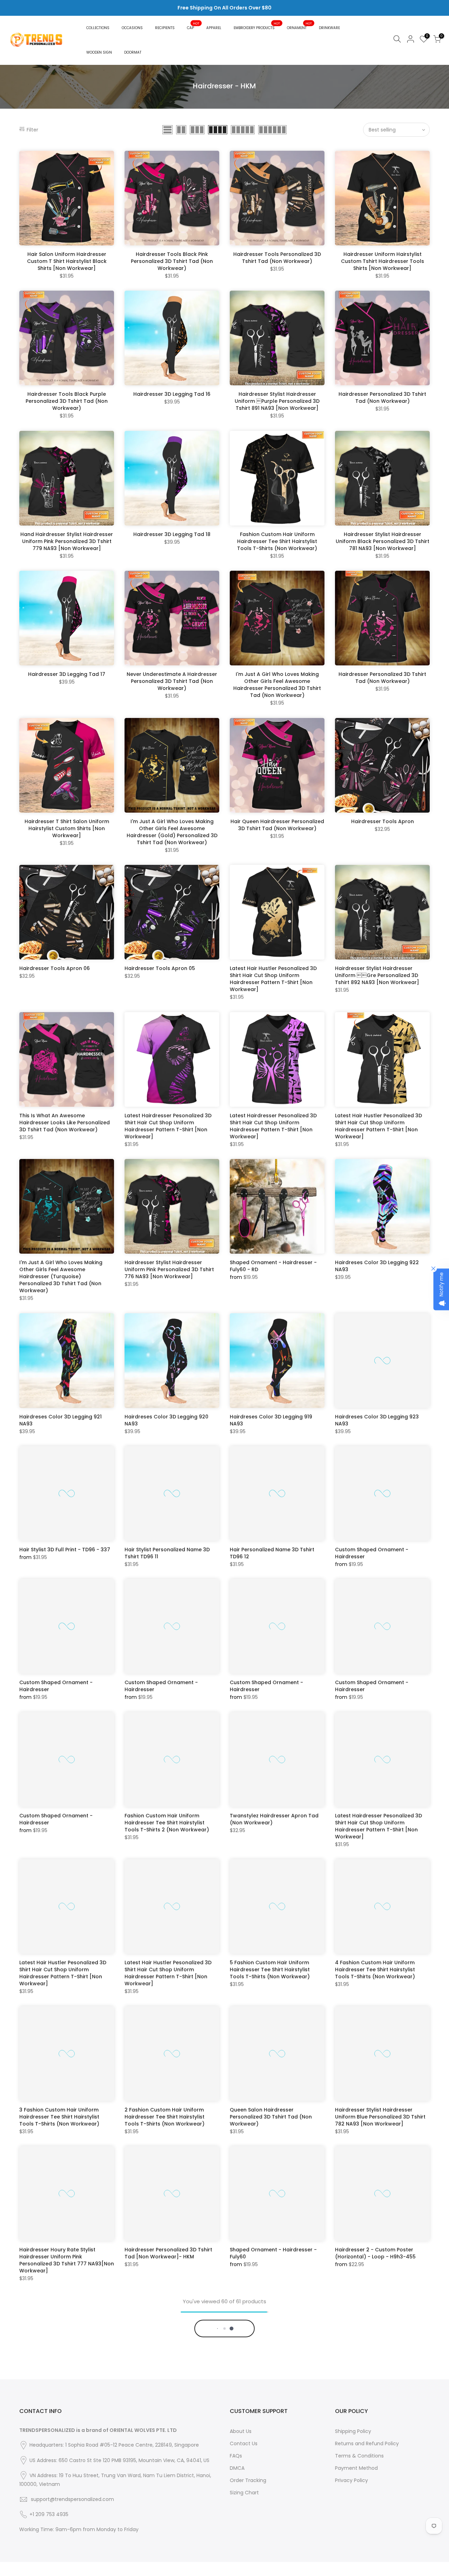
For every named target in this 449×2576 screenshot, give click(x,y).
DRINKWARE (329, 28)
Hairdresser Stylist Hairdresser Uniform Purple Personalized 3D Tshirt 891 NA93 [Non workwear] (277, 401)
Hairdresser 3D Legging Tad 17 (67, 674)
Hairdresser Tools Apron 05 (160, 968)
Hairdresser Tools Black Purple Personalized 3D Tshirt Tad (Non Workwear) (67, 401)
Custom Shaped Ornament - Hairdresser (372, 1553)
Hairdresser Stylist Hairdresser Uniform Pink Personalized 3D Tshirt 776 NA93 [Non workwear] (169, 1269)
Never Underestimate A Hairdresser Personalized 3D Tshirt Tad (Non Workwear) (172, 681)
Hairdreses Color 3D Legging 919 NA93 (271, 1420)
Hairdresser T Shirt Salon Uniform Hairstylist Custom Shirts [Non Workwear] (67, 828)
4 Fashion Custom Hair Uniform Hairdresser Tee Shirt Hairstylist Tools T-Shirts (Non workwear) (375, 1970)
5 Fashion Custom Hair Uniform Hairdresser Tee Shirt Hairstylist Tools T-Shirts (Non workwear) (270, 1970)
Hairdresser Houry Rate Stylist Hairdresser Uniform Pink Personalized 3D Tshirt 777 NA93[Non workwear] (67, 2260)
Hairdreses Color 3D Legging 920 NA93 (166, 1420)
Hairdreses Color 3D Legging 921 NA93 (61, 1420)
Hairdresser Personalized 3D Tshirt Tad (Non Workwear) (382, 398)
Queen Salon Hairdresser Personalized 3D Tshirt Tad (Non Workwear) (271, 2117)
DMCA (237, 2547)
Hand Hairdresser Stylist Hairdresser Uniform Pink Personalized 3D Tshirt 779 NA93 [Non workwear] (67, 541)
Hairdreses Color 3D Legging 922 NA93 (377, 1266)
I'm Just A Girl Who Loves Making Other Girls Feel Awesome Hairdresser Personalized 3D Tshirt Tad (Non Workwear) (277, 685)
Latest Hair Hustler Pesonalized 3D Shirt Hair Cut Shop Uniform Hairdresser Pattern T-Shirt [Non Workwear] (273, 979)
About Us (241, 2510)
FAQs (236, 2534)
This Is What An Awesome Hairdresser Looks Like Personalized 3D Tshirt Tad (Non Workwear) (65, 1123)
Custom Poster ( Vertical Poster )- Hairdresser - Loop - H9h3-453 (221, 2400)
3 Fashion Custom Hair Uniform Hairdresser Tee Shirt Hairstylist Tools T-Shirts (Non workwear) (59, 2117)
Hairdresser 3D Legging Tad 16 (172, 394)
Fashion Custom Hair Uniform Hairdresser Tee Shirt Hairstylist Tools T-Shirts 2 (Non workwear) (167, 1823)
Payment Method (356, 2547)
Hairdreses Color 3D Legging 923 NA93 (377, 1420)
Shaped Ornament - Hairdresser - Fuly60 (273, 2253)
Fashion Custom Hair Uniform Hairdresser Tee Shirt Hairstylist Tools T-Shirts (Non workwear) (277, 541)
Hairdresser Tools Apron (383, 821)
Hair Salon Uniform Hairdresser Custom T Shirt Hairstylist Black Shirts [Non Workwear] (67, 261)
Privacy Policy (351, 2559)
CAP (193, 26)
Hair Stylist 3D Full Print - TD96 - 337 (65, 1550)
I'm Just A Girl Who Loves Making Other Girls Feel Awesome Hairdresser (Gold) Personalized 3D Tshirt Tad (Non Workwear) (172, 832)
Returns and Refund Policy (367, 2522)
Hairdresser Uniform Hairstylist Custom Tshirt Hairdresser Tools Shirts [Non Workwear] (383, 261)
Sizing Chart (244, 2571)
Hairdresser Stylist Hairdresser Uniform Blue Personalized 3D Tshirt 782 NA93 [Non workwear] (380, 2117)
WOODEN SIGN (99, 52)
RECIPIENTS (165, 28)
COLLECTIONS (98, 28)
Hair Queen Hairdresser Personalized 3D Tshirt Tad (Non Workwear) (277, 825)
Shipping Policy (353, 2510)
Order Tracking (248, 2559)
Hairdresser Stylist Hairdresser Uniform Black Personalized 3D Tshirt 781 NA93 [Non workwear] (383, 541)
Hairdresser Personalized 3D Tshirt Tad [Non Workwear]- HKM (168, 2253)
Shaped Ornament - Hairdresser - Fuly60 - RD (273, 1266)
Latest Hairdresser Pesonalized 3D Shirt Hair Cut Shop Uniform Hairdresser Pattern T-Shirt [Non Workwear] (168, 1126)
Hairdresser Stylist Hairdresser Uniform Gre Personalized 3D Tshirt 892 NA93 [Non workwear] (377, 975)
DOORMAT (133, 52)
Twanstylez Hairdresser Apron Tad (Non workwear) (274, 1819)
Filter (32, 130)
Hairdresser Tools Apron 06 (55, 968)
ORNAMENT (300, 26)
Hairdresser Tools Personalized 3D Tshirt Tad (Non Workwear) (277, 258)
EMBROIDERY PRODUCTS (257, 26)
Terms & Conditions (359, 2534)
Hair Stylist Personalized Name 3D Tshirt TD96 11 (167, 1553)
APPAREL (214, 28)
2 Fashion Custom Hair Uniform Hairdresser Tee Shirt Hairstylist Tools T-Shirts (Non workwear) (165, 2117)
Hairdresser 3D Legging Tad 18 (172, 534)
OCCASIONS (132, 28)
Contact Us (244, 2522)
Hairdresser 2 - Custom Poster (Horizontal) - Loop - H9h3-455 (375, 2253)
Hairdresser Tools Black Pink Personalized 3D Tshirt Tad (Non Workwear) (172, 261)
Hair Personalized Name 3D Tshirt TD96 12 (272, 1553)
